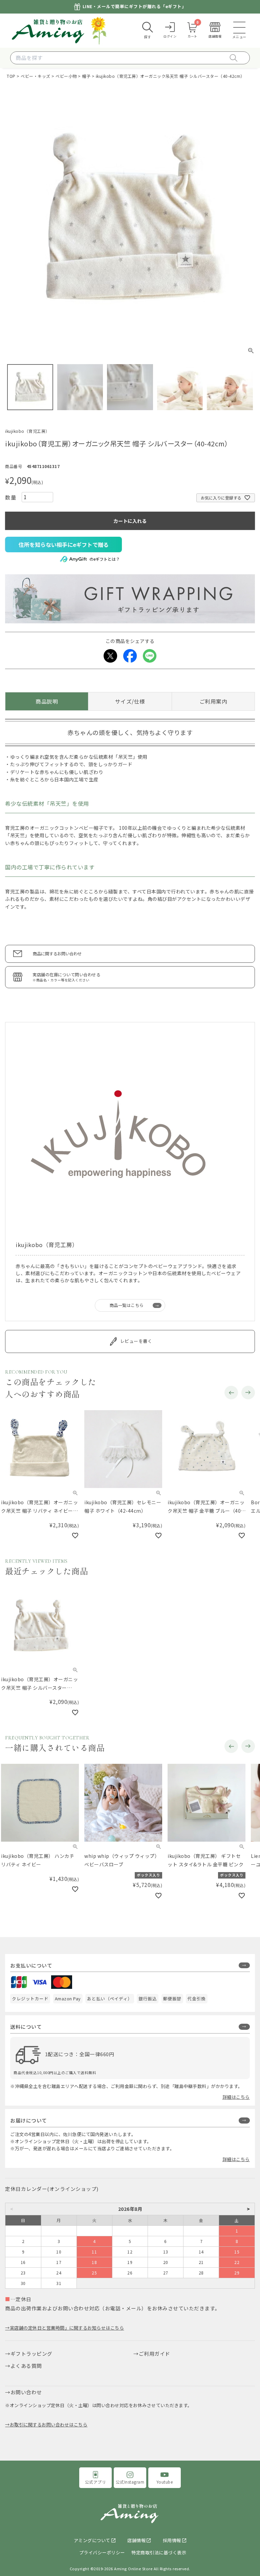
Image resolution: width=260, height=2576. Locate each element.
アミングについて (92, 2544)
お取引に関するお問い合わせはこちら (49, 2429)
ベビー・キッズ (36, 76)
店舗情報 (136, 2544)
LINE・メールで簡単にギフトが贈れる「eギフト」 (135, 7)
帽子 (86, 76)
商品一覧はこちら (127, 1305)
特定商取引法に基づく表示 (159, 2557)
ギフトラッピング (31, 2358)
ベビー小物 (66, 76)
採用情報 (172, 2544)
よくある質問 (26, 2370)
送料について (26, 2031)
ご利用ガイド (155, 2358)
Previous (231, 1393)
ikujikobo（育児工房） (27, 431)
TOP (11, 76)
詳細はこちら (236, 2101)
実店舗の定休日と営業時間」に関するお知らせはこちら (67, 2332)
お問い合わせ (26, 2396)
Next (248, 1393)
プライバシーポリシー (102, 2557)
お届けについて (29, 2124)
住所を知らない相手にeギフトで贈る (64, 545)
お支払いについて (31, 1969)
